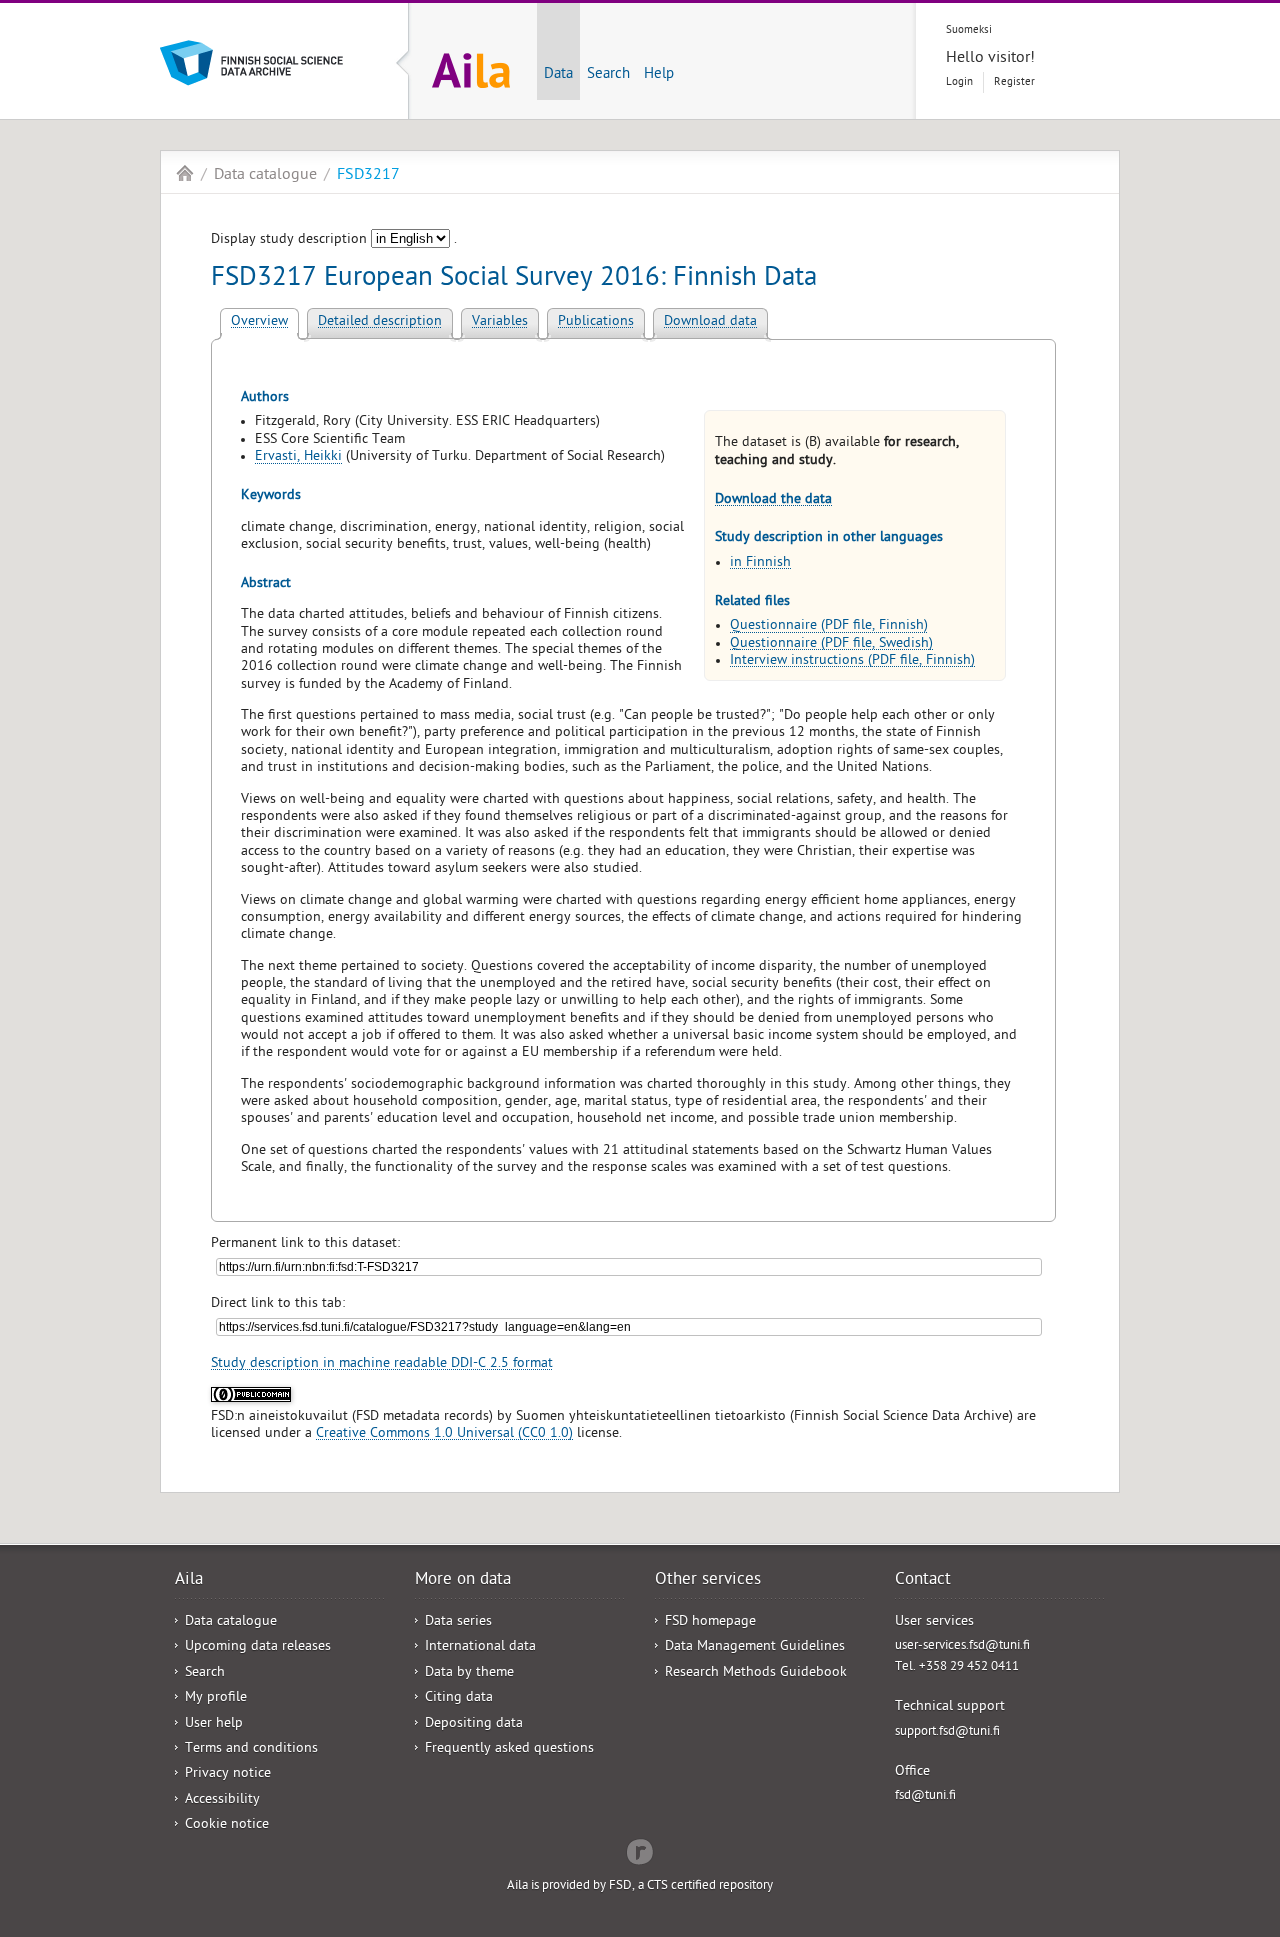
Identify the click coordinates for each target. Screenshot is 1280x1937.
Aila (185, 173)
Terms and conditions (251, 1749)
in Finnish (760, 563)
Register (1014, 82)
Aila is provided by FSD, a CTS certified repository (640, 1886)
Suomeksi (969, 30)
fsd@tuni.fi (925, 1796)
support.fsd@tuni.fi (947, 1732)
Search (608, 75)
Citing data (459, 1698)
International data (480, 1647)
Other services (708, 1581)
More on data (463, 1581)
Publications (596, 322)
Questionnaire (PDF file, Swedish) (831, 644)
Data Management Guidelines (755, 1647)
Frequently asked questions (509, 1749)
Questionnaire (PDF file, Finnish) (829, 626)
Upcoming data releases (258, 1647)
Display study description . (334, 240)
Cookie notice (227, 1825)
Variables (500, 322)
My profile (216, 1698)
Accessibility (222, 1800)
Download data (710, 322)
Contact (923, 1581)
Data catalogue (265, 176)
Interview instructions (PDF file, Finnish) (852, 661)
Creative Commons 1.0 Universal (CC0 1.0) (444, 1434)
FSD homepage (710, 1622)
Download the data (773, 500)
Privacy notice (228, 1774)
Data (558, 75)
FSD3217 (368, 176)
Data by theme (469, 1673)
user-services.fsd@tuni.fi (962, 1646)
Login (959, 82)
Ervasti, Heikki (298, 457)
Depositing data (474, 1724)
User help (214, 1724)
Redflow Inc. (640, 1850)
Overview (259, 322)
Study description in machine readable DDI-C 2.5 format (382, 1364)
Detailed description (380, 322)
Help (659, 75)
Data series (458, 1622)
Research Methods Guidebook (756, 1673)
